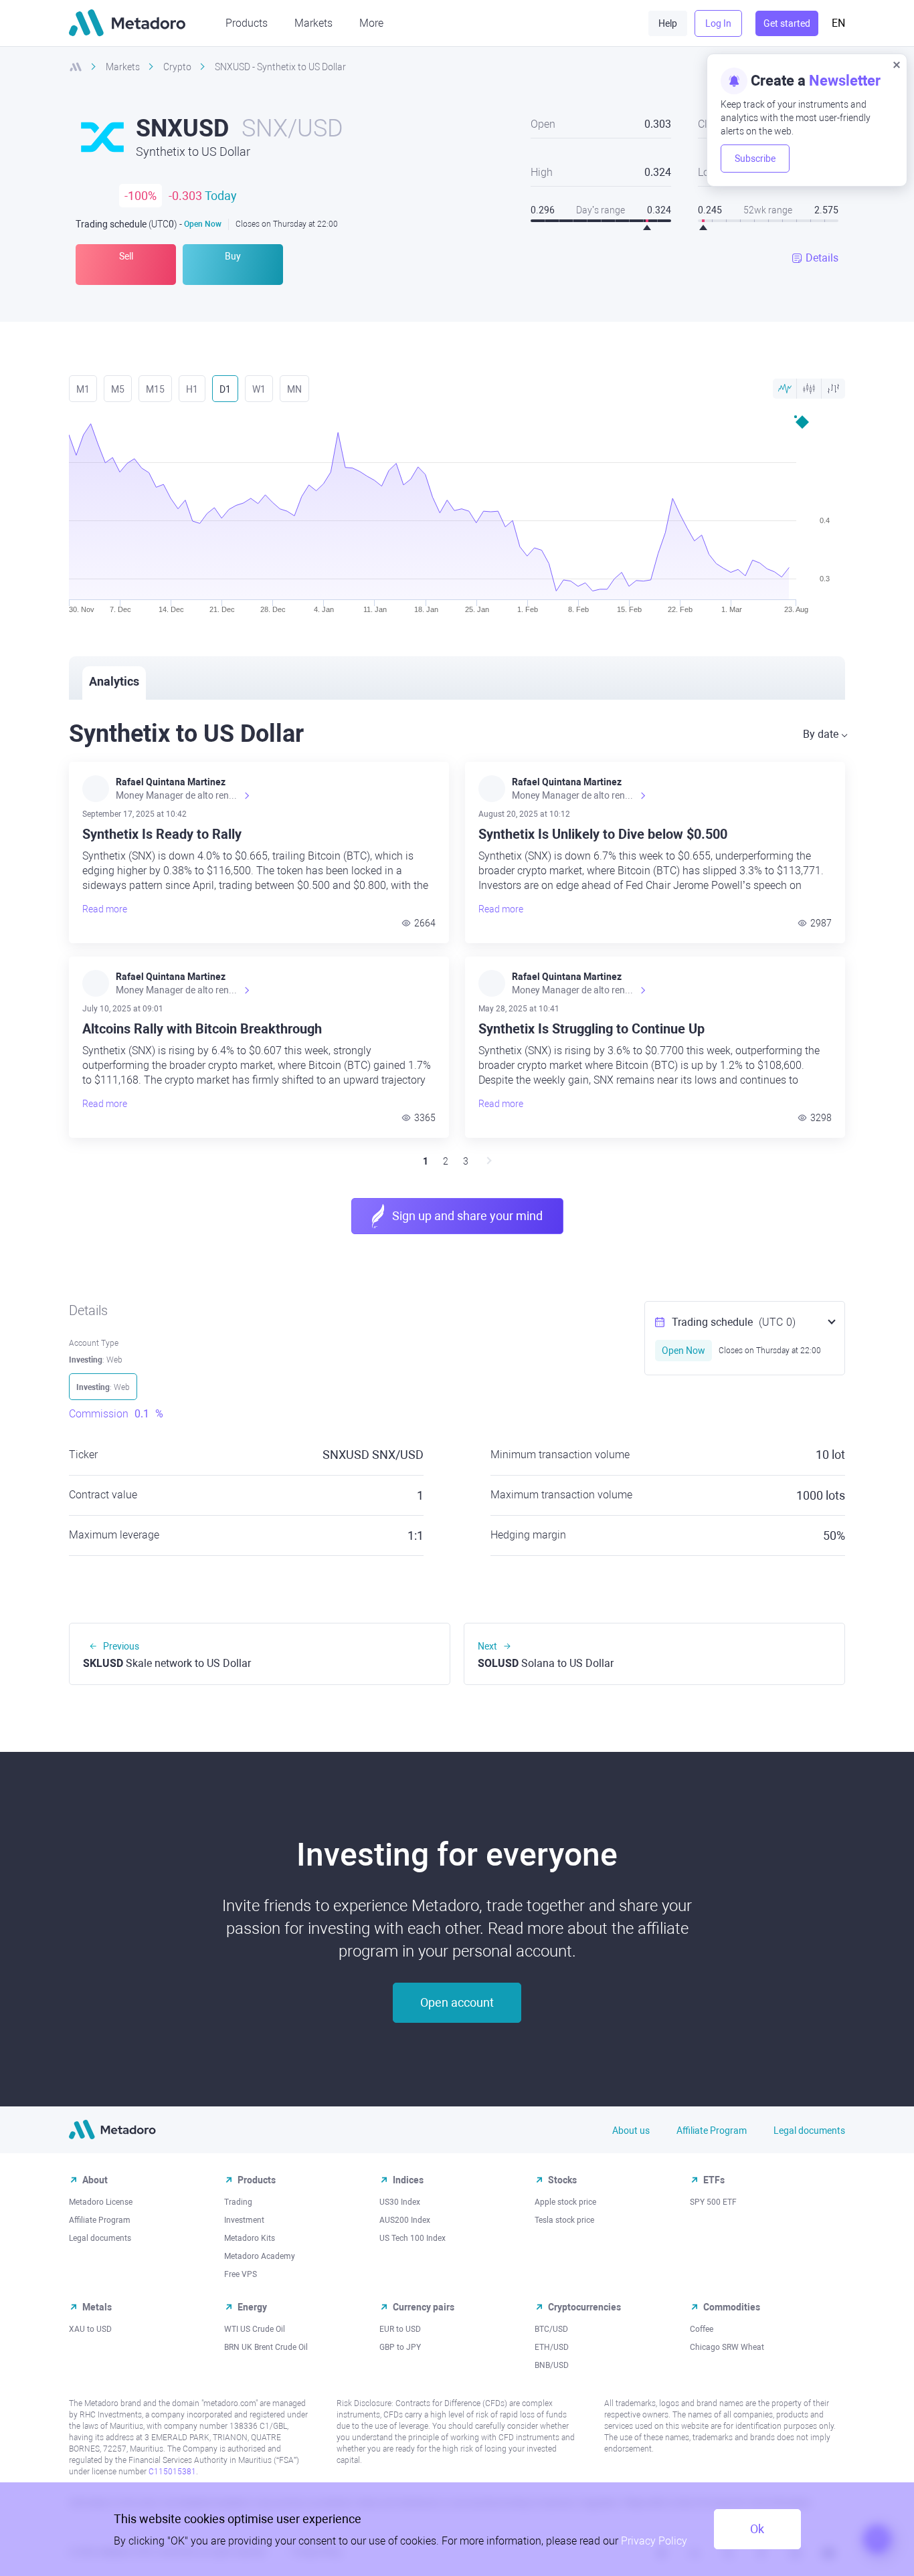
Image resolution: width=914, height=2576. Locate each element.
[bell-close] (897, 64)
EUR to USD (400, 2329)
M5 (118, 389)
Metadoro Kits (250, 2238)
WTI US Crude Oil (255, 2329)
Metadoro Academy (260, 2256)
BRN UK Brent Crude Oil (266, 2347)
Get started (787, 23)
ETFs (714, 2180)
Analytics (114, 681)
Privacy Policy (654, 2541)
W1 (259, 389)
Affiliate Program (712, 2131)
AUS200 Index (405, 2220)
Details (822, 258)
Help (668, 23)
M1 (83, 389)
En (838, 23)
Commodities (732, 2307)
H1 (192, 389)
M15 (155, 389)
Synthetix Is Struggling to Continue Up (591, 1029)
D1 (225, 389)
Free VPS (241, 2274)
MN (294, 389)
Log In (718, 23)
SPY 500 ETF (713, 2202)
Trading (238, 2202)
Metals (97, 2307)
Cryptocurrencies (584, 2307)
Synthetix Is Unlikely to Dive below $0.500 (603, 834)
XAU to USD (90, 2329)
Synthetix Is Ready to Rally (162, 834)
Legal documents (809, 2131)
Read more (105, 909)
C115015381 (172, 2472)
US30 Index (400, 2202)
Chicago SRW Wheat (727, 2347)
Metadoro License (101, 2202)
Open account (457, 2002)
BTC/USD (551, 2329)
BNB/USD (552, 2365)
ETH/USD (552, 2347)
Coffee (702, 2329)
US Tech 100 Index (413, 2238)
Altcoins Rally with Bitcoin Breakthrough (202, 1029)
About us (631, 2131)
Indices (408, 2180)
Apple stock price (565, 2202)
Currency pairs (424, 2307)
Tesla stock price (564, 2220)
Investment (244, 2220)
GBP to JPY (400, 2347)
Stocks (562, 2180)
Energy (252, 2307)
